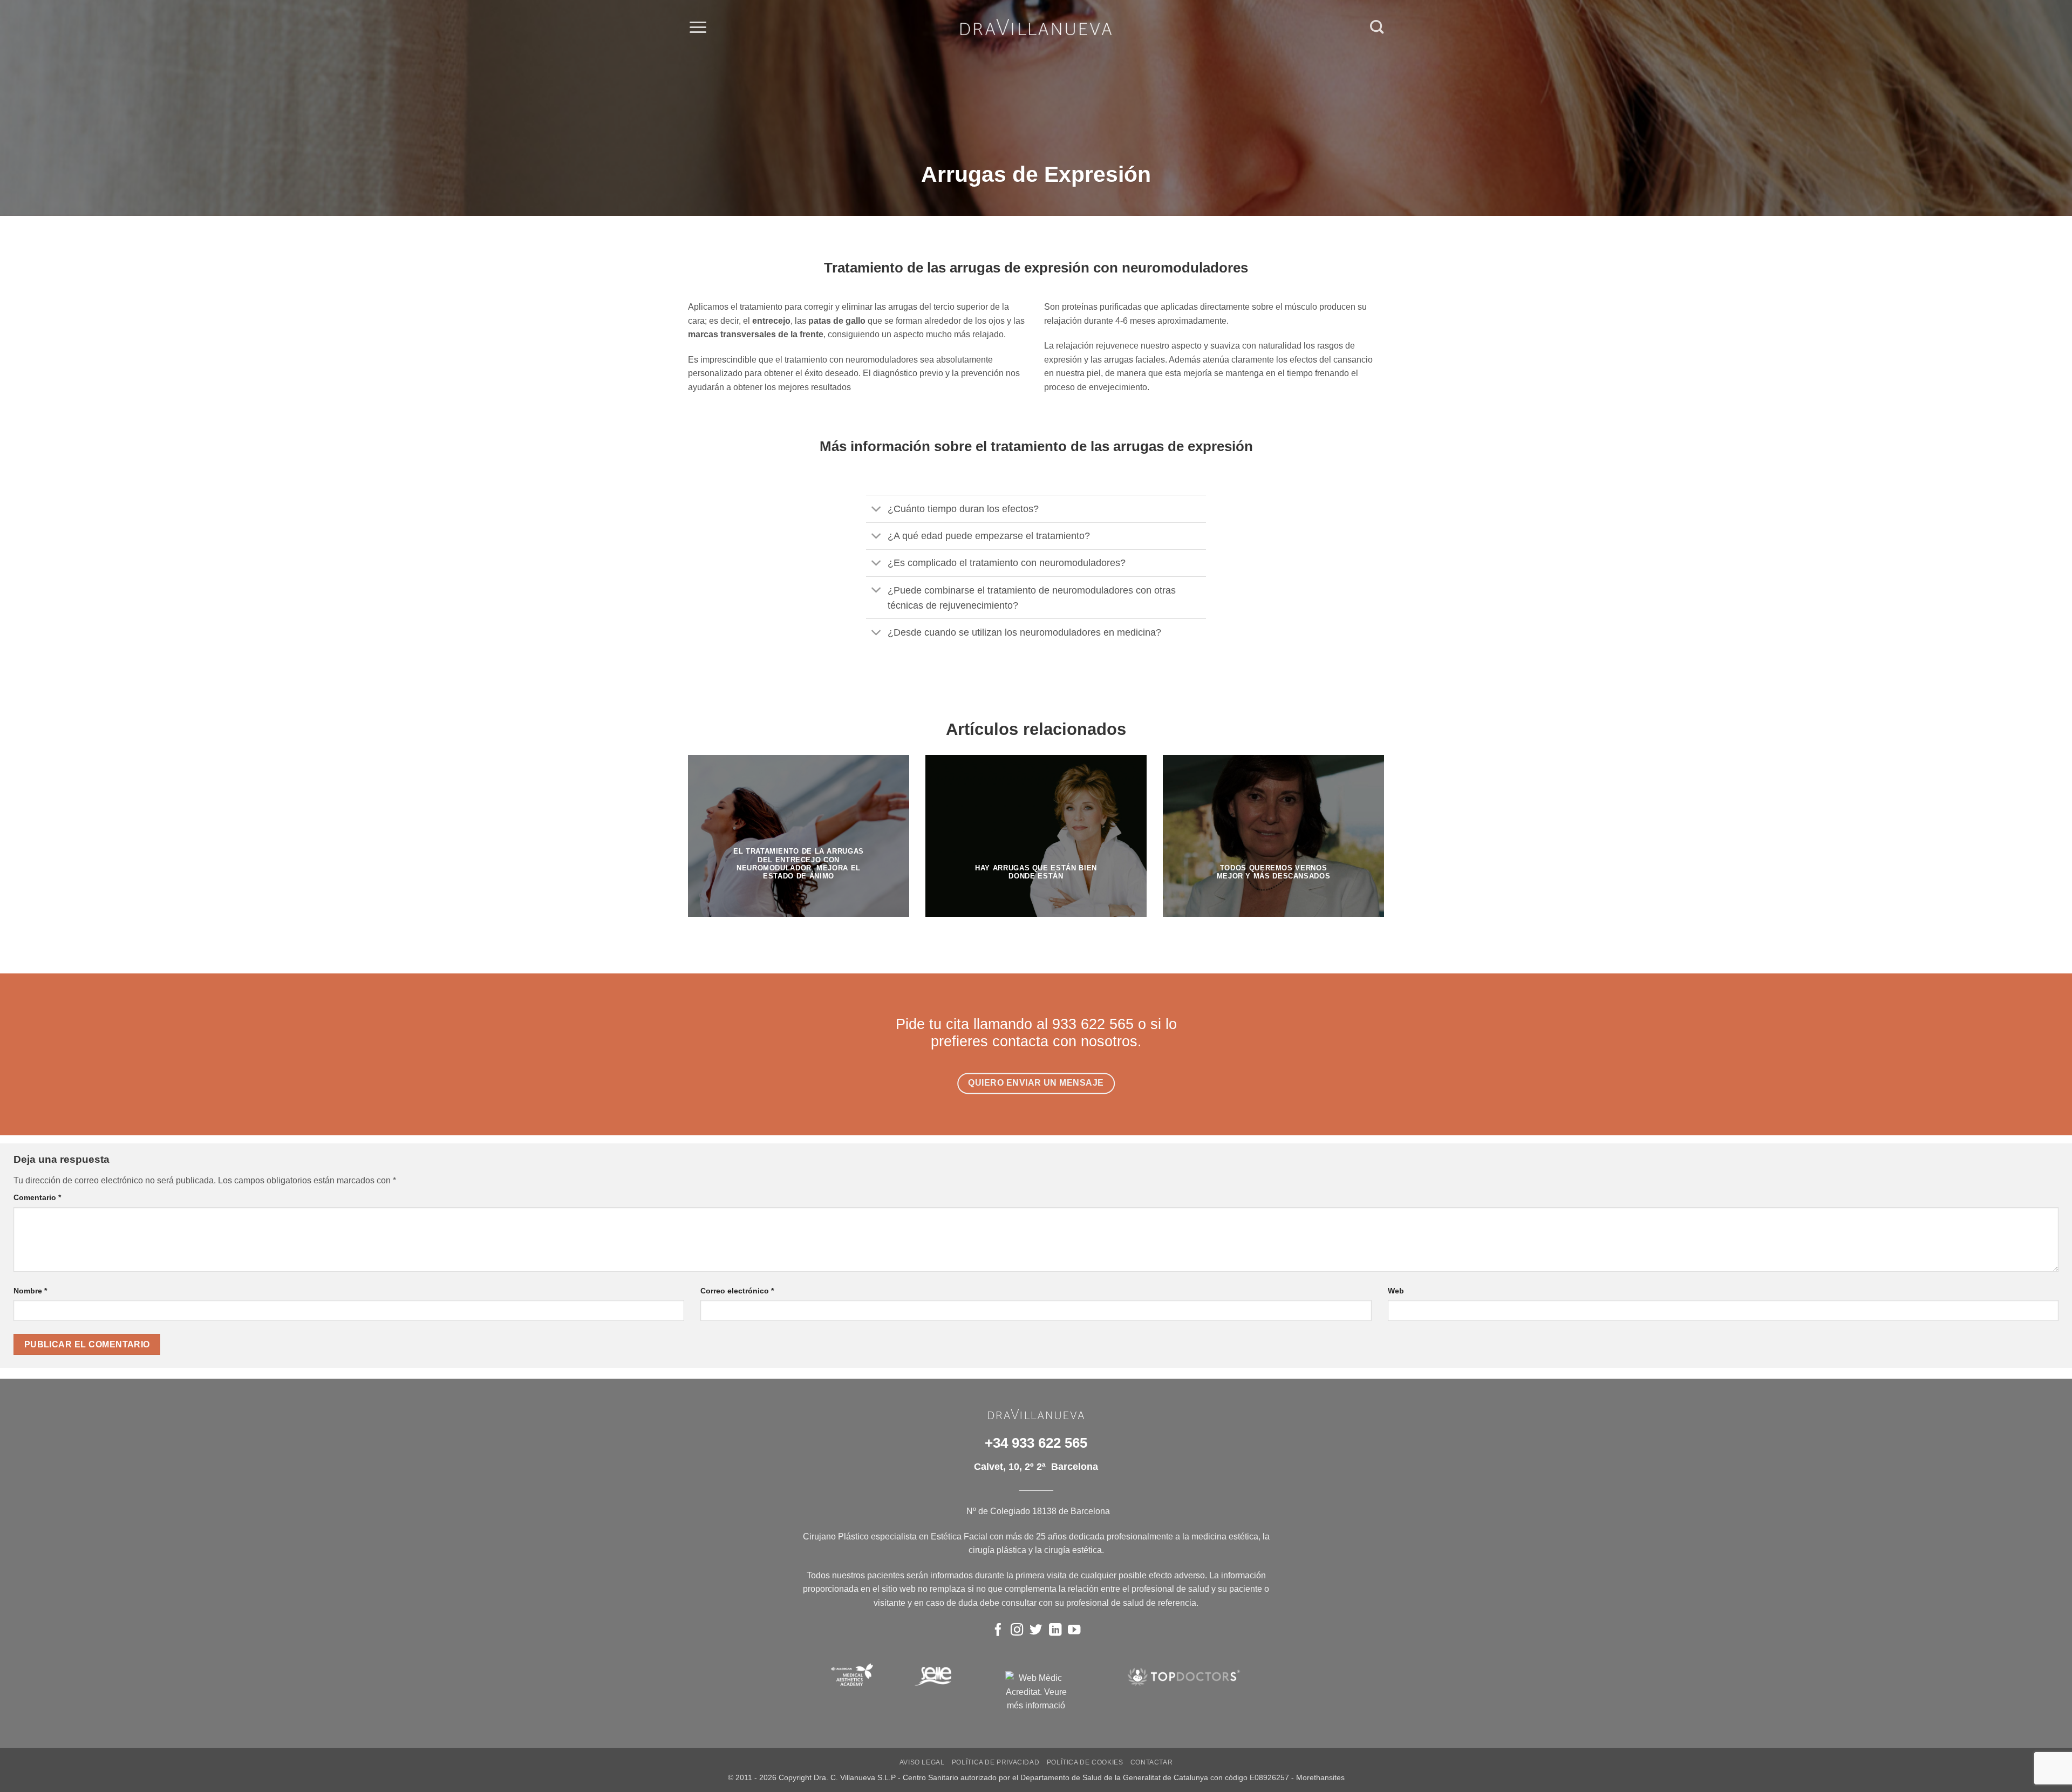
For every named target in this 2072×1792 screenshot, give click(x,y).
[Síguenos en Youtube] (1074, 1631)
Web (1396, 1291)
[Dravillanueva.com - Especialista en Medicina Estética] (1036, 27)
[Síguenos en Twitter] (1036, 1631)
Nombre (30, 1291)
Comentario (37, 1197)
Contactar (1152, 1762)
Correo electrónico (737, 1291)
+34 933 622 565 (1036, 1443)
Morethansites (1320, 1777)
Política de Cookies (1085, 1762)
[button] (698, 27)
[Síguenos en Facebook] (998, 1631)
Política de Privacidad (996, 1762)
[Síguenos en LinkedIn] (1055, 1631)
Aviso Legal (922, 1762)
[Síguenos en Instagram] (1017, 1631)
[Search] (1377, 27)
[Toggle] (877, 510)
